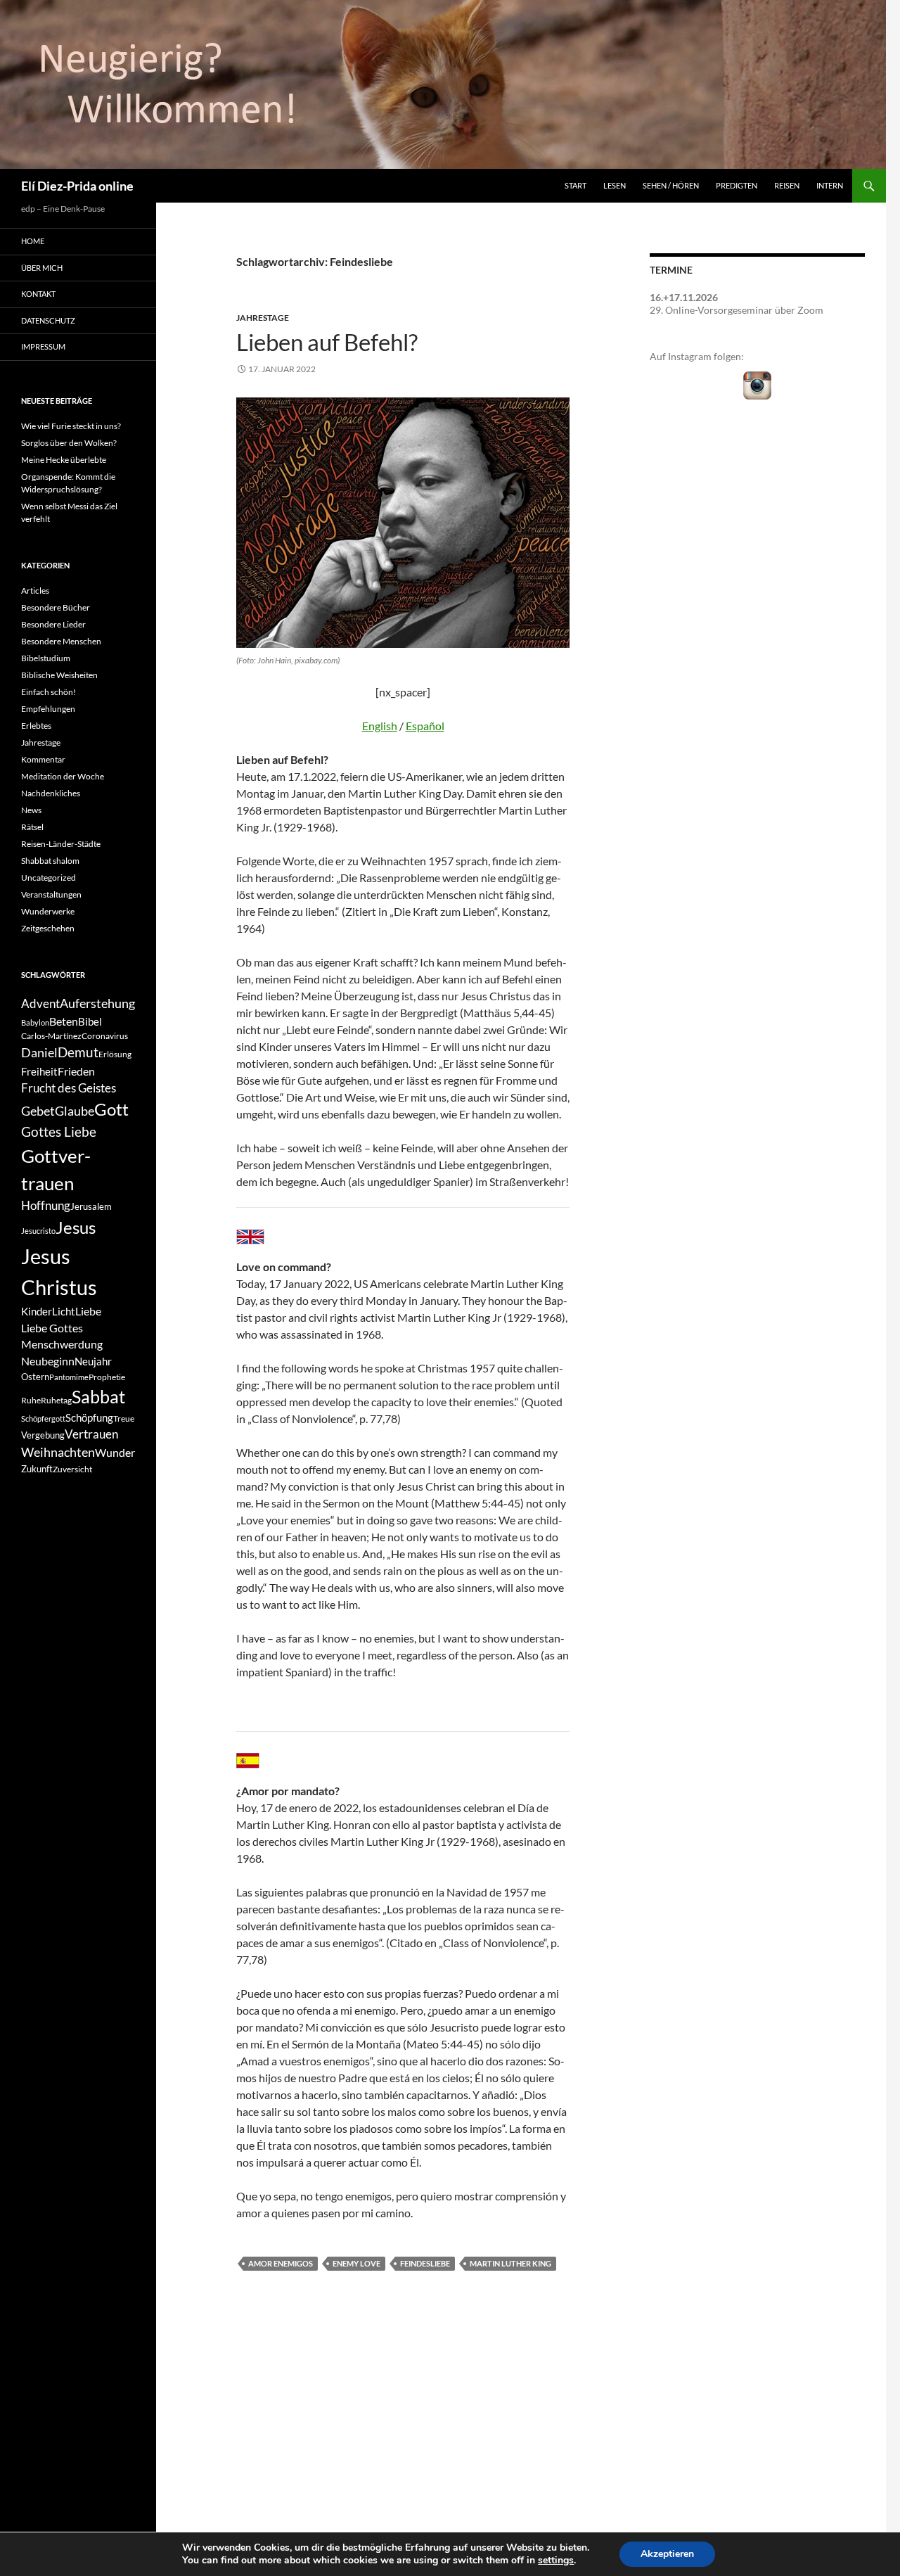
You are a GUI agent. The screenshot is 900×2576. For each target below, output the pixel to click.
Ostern (35, 1377)
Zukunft (37, 1469)
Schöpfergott (43, 1418)
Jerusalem (91, 1206)
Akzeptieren (667, 2554)
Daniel (39, 1052)
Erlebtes (36, 726)
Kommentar (43, 759)
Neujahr (93, 1362)
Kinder (37, 1312)
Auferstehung (97, 1003)
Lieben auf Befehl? (327, 342)
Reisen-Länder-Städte (61, 844)
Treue (124, 1418)
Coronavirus (105, 1036)
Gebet (38, 1111)
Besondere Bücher (56, 607)
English (380, 726)
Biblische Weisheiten (59, 675)
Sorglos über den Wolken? (69, 443)
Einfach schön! (49, 692)
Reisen (787, 185)
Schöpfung (89, 1418)
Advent (40, 1004)
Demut (78, 1052)
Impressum (43, 346)
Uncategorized (49, 878)
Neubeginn (48, 1361)
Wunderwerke (48, 911)
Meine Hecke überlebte (64, 460)
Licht (64, 1312)
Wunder (115, 1452)
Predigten (737, 185)
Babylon (35, 1022)
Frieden (76, 1071)
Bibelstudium (46, 658)
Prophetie (107, 1377)
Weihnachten (58, 1452)
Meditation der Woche (63, 776)
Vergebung (43, 1435)
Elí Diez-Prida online (77, 186)
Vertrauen (91, 1434)
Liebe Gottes (52, 1328)
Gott (111, 1109)
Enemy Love (356, 2263)
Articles (35, 591)
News (31, 810)
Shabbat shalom (50, 861)
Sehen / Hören (671, 185)
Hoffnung (46, 1206)
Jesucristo (38, 1231)
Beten (64, 1021)
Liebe (88, 1311)
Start (576, 185)
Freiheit (39, 1072)
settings (556, 2561)
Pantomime (69, 1377)
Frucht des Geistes (69, 1088)
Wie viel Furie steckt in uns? (71, 426)
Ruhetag (56, 1400)
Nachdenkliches (51, 793)
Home (33, 241)
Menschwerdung (62, 1344)
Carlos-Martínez (51, 1036)
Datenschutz (48, 320)
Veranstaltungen (51, 894)
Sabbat (98, 1396)
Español (425, 726)
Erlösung (115, 1054)
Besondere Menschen (61, 641)
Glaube (75, 1111)
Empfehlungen (48, 709)
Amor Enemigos (281, 2263)
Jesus (76, 1227)
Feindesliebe (425, 2263)
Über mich (42, 268)
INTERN (830, 185)
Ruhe (31, 1400)
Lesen (615, 185)
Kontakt (38, 294)
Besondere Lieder (53, 624)
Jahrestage (263, 318)
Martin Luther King (510, 2263)
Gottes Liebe (59, 1131)
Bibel (90, 1022)
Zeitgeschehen (48, 928)
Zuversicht (72, 1469)
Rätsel (32, 827)
